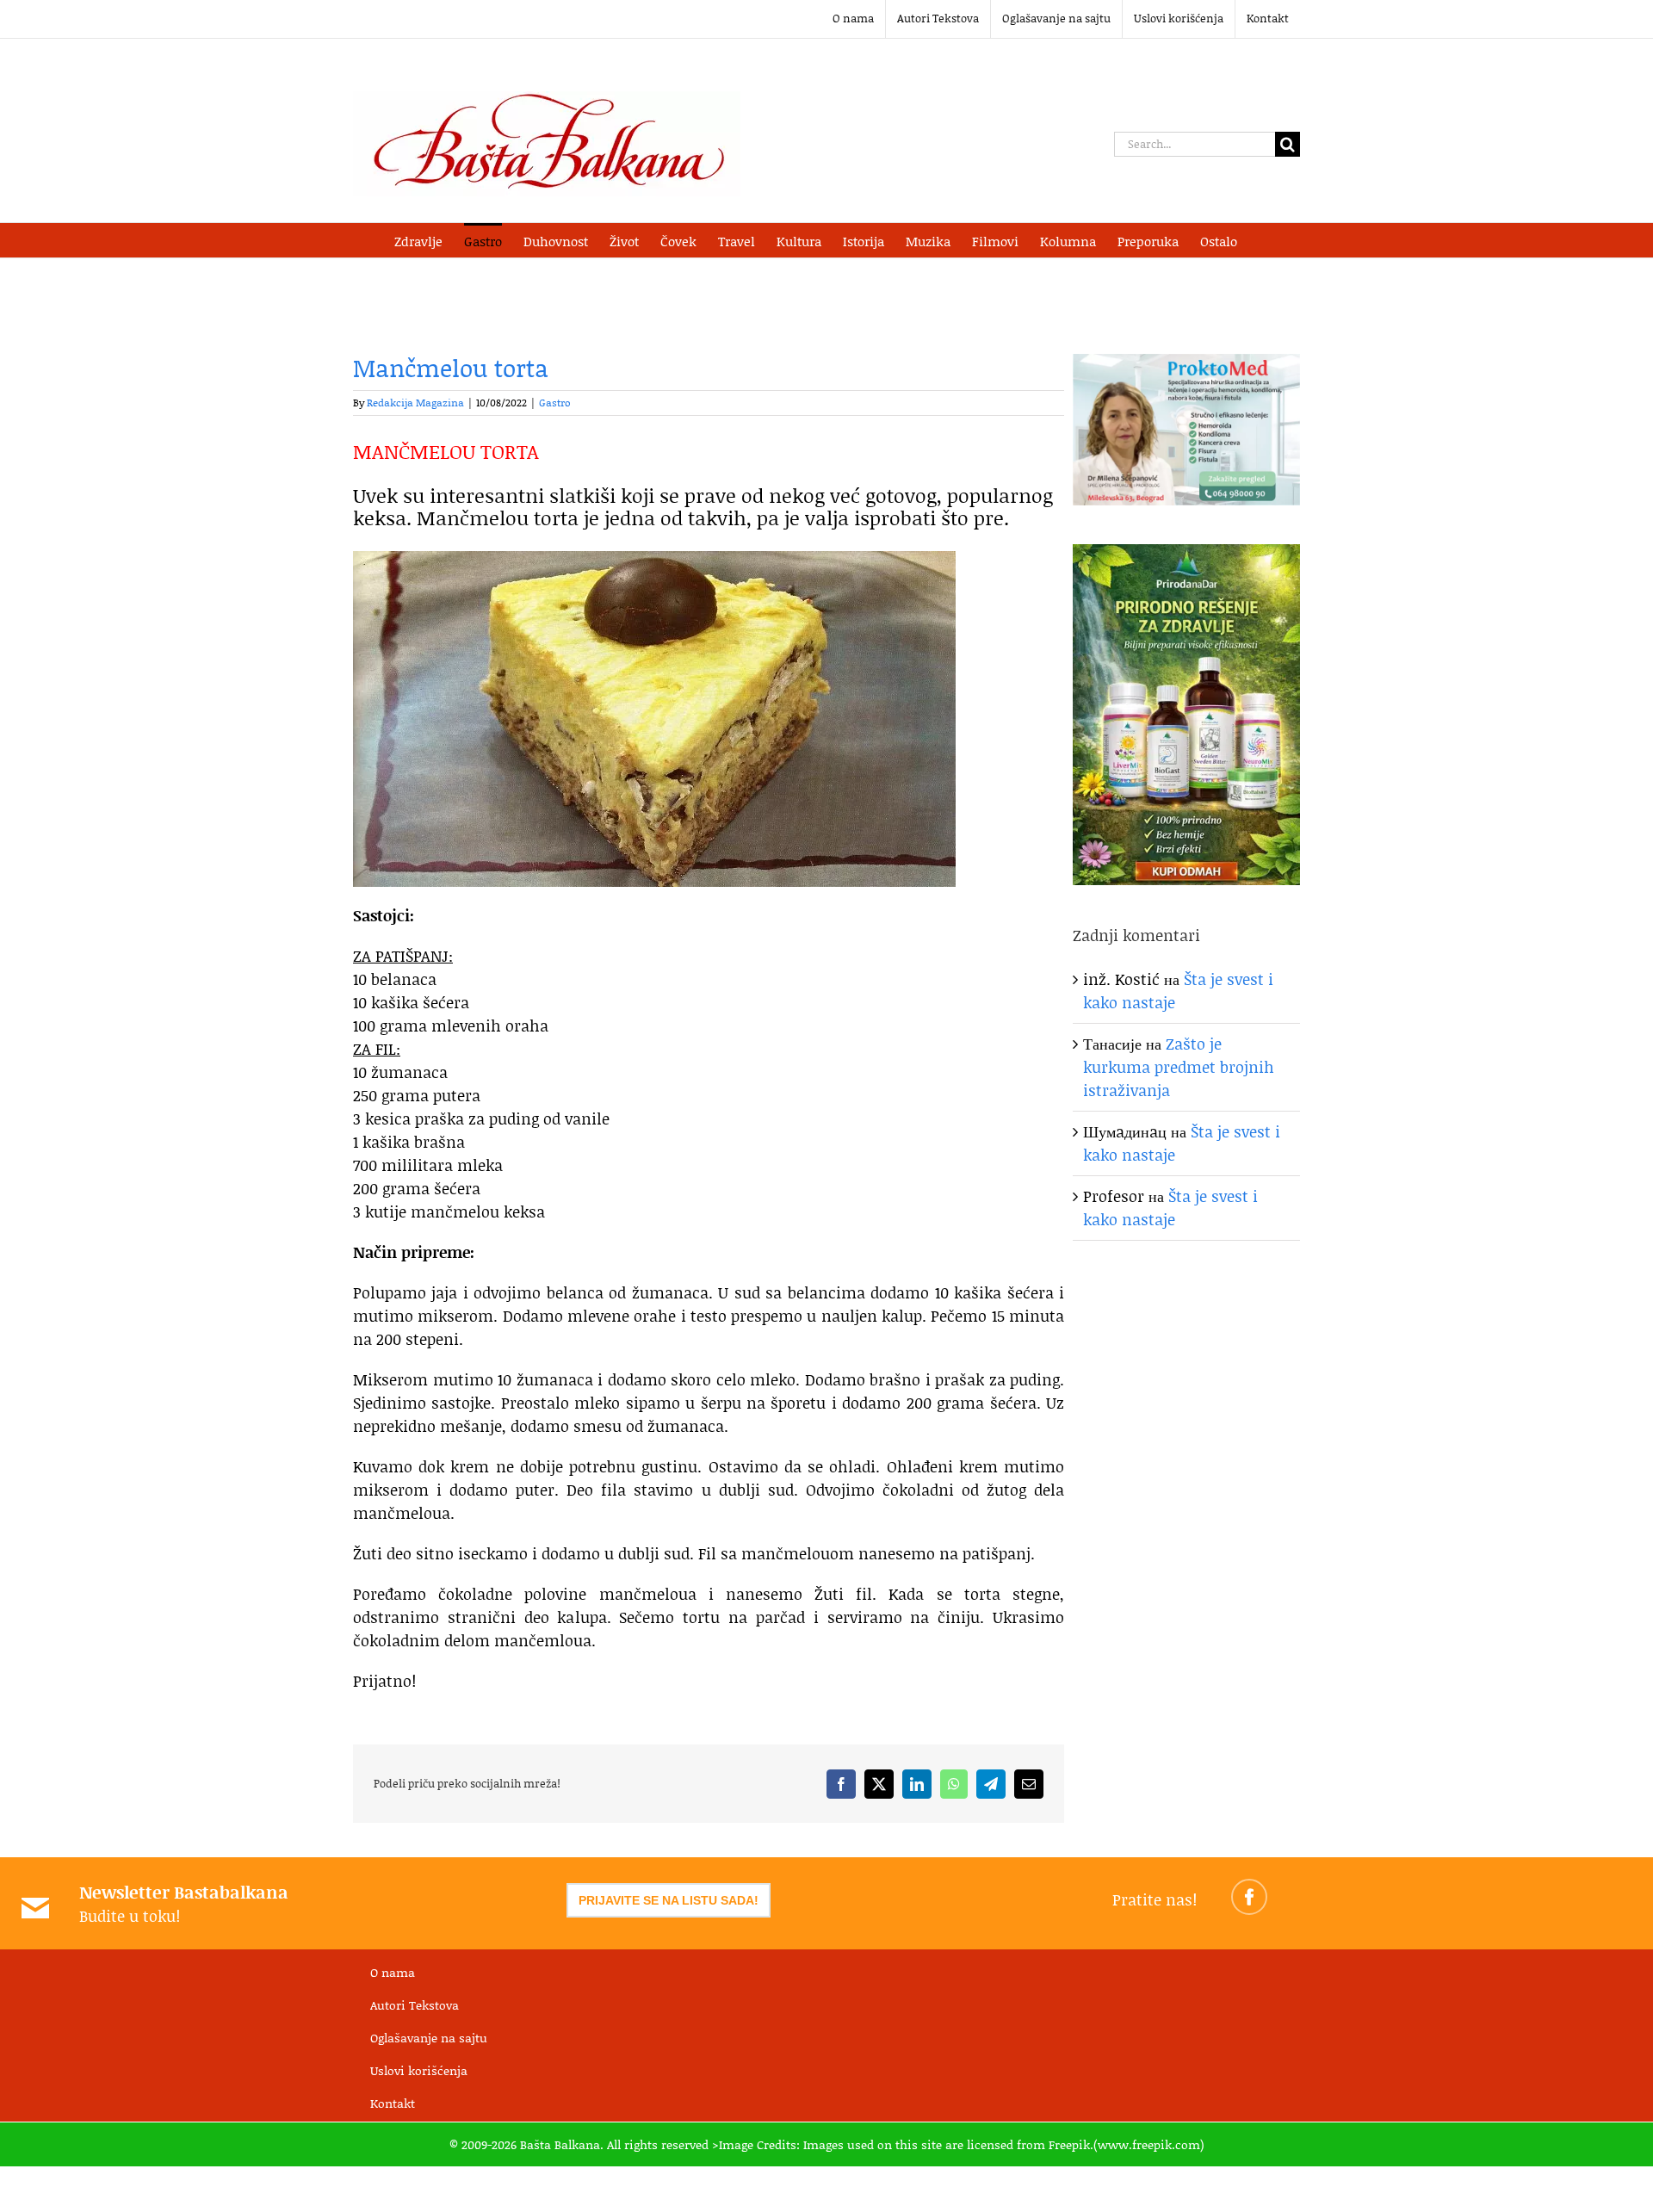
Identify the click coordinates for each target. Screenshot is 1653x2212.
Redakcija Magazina (415, 403)
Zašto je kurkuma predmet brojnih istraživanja (1179, 1067)
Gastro (555, 403)
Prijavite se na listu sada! (669, 1900)
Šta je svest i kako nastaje (1170, 1208)
